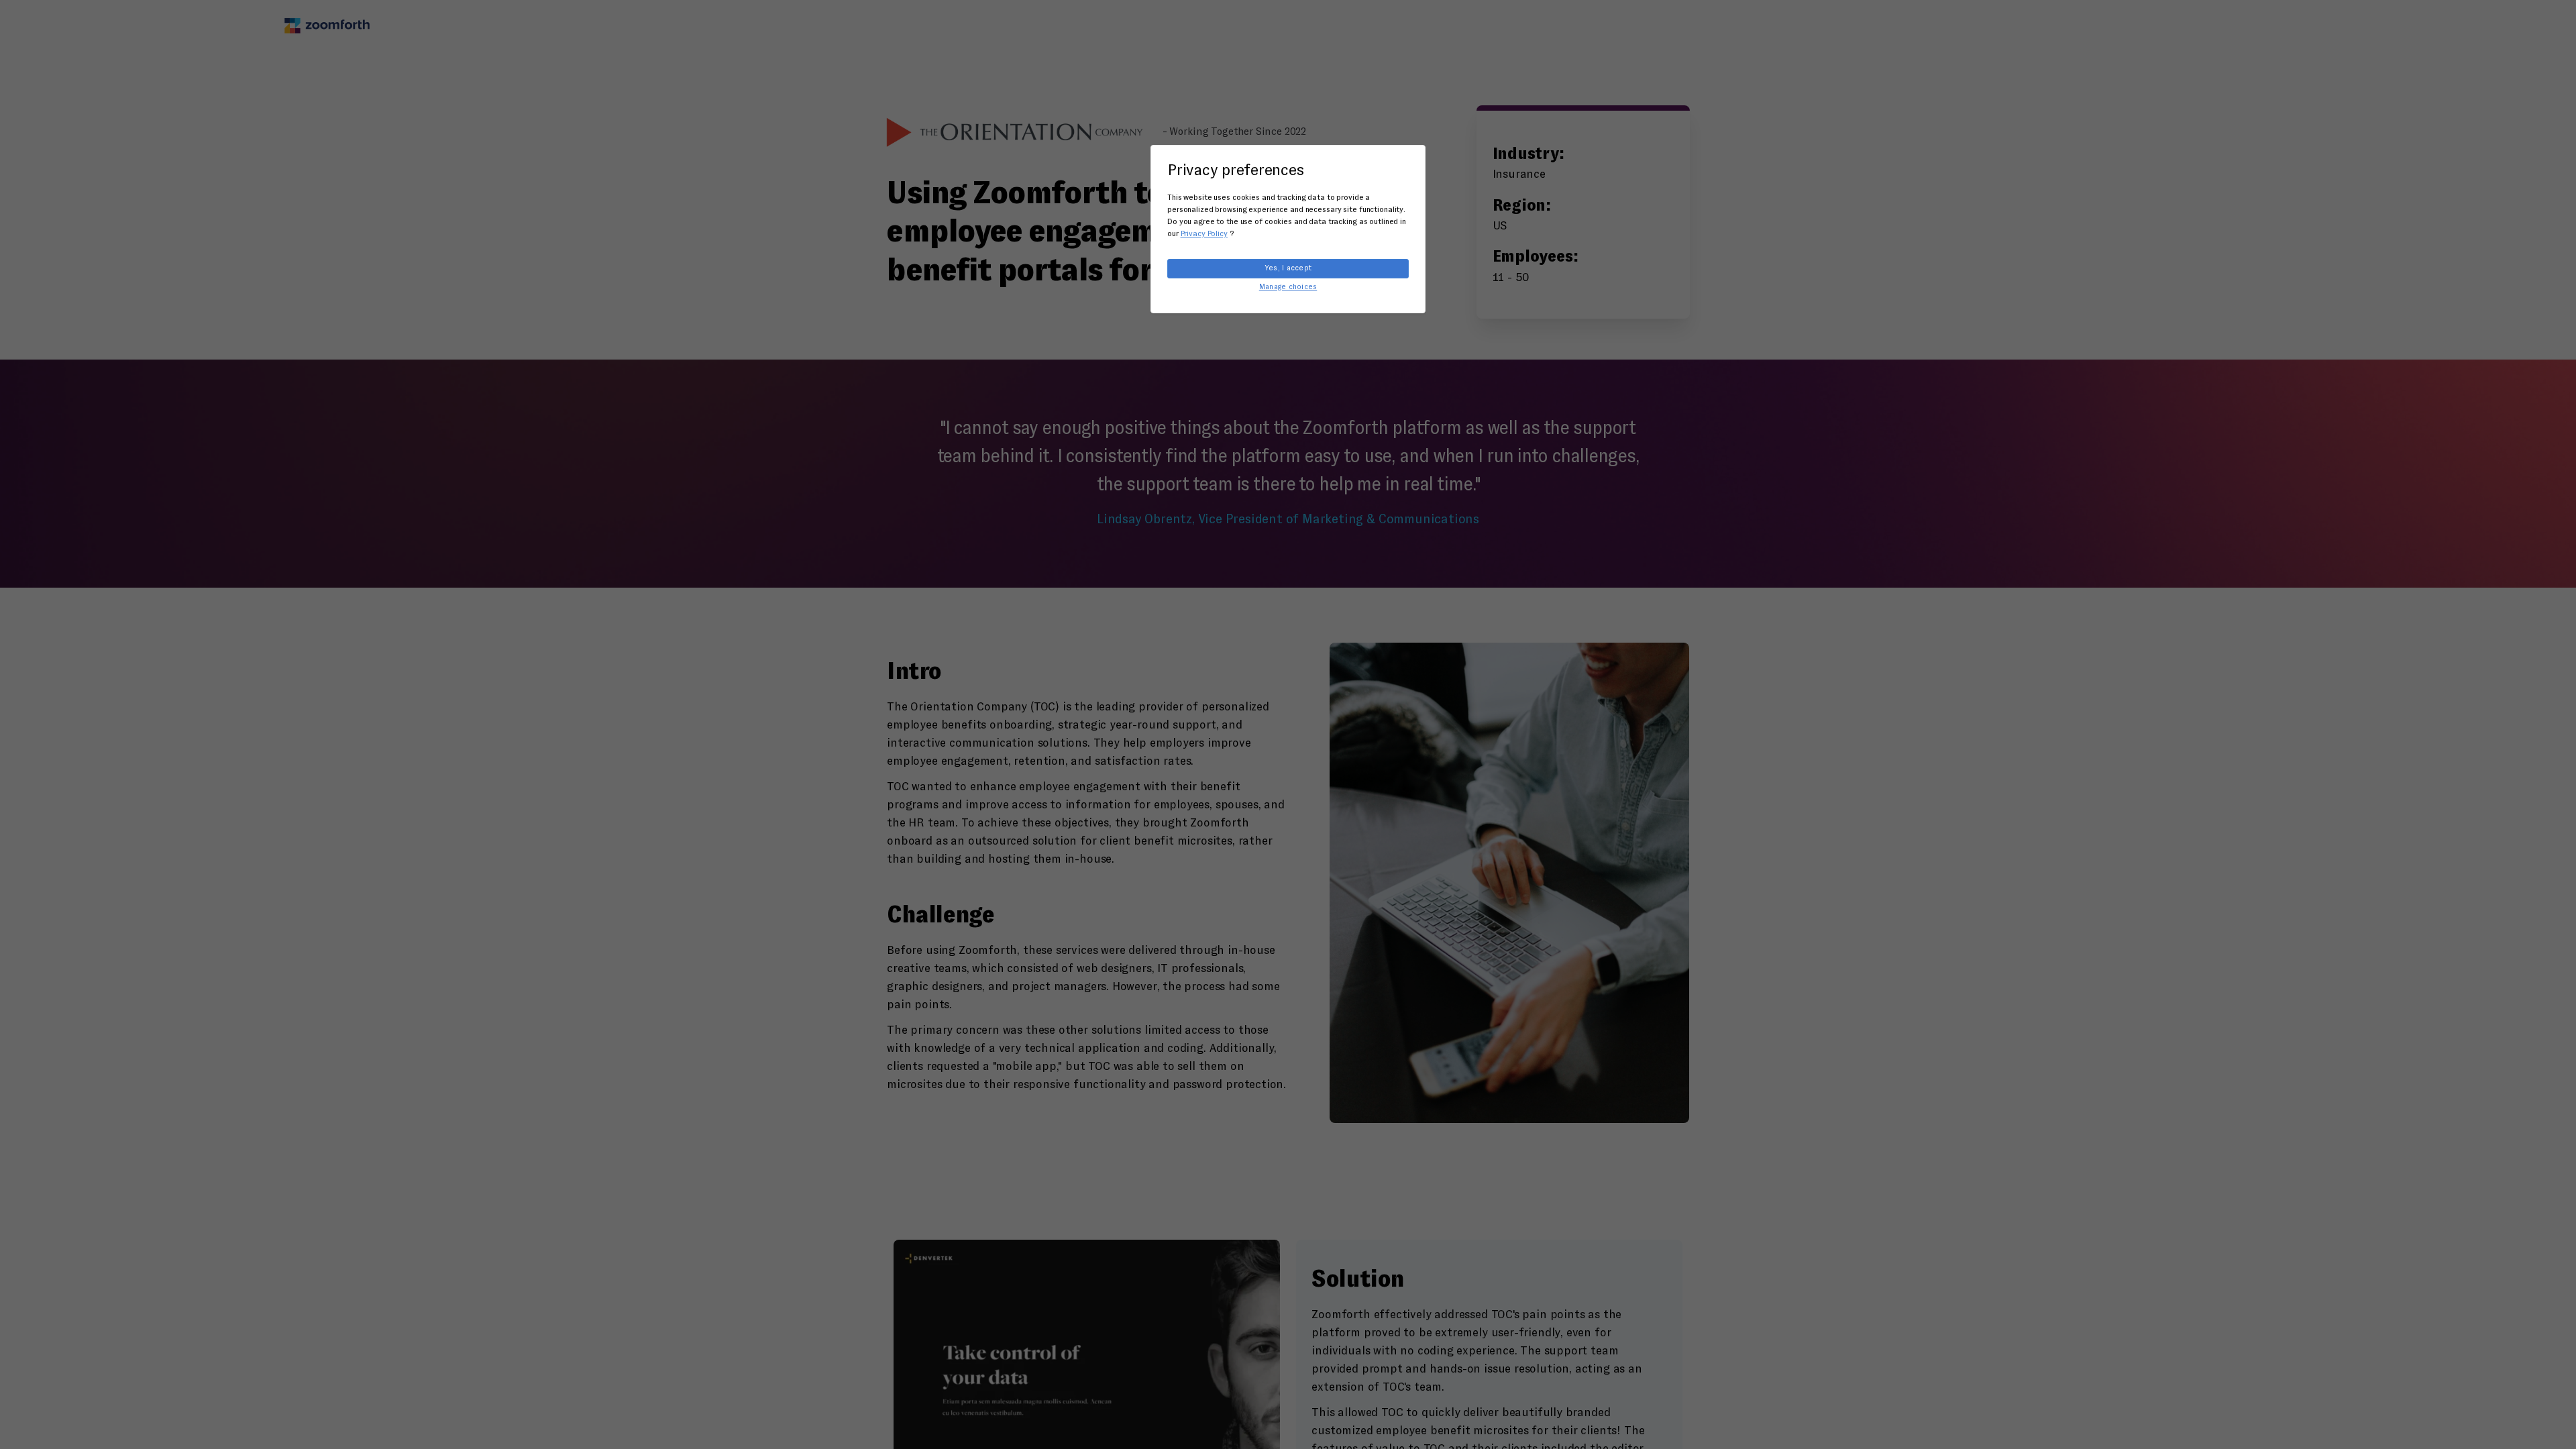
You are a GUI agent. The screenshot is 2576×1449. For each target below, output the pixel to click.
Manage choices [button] (1288, 287)
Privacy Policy (1204, 234)
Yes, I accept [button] (1288, 268)
